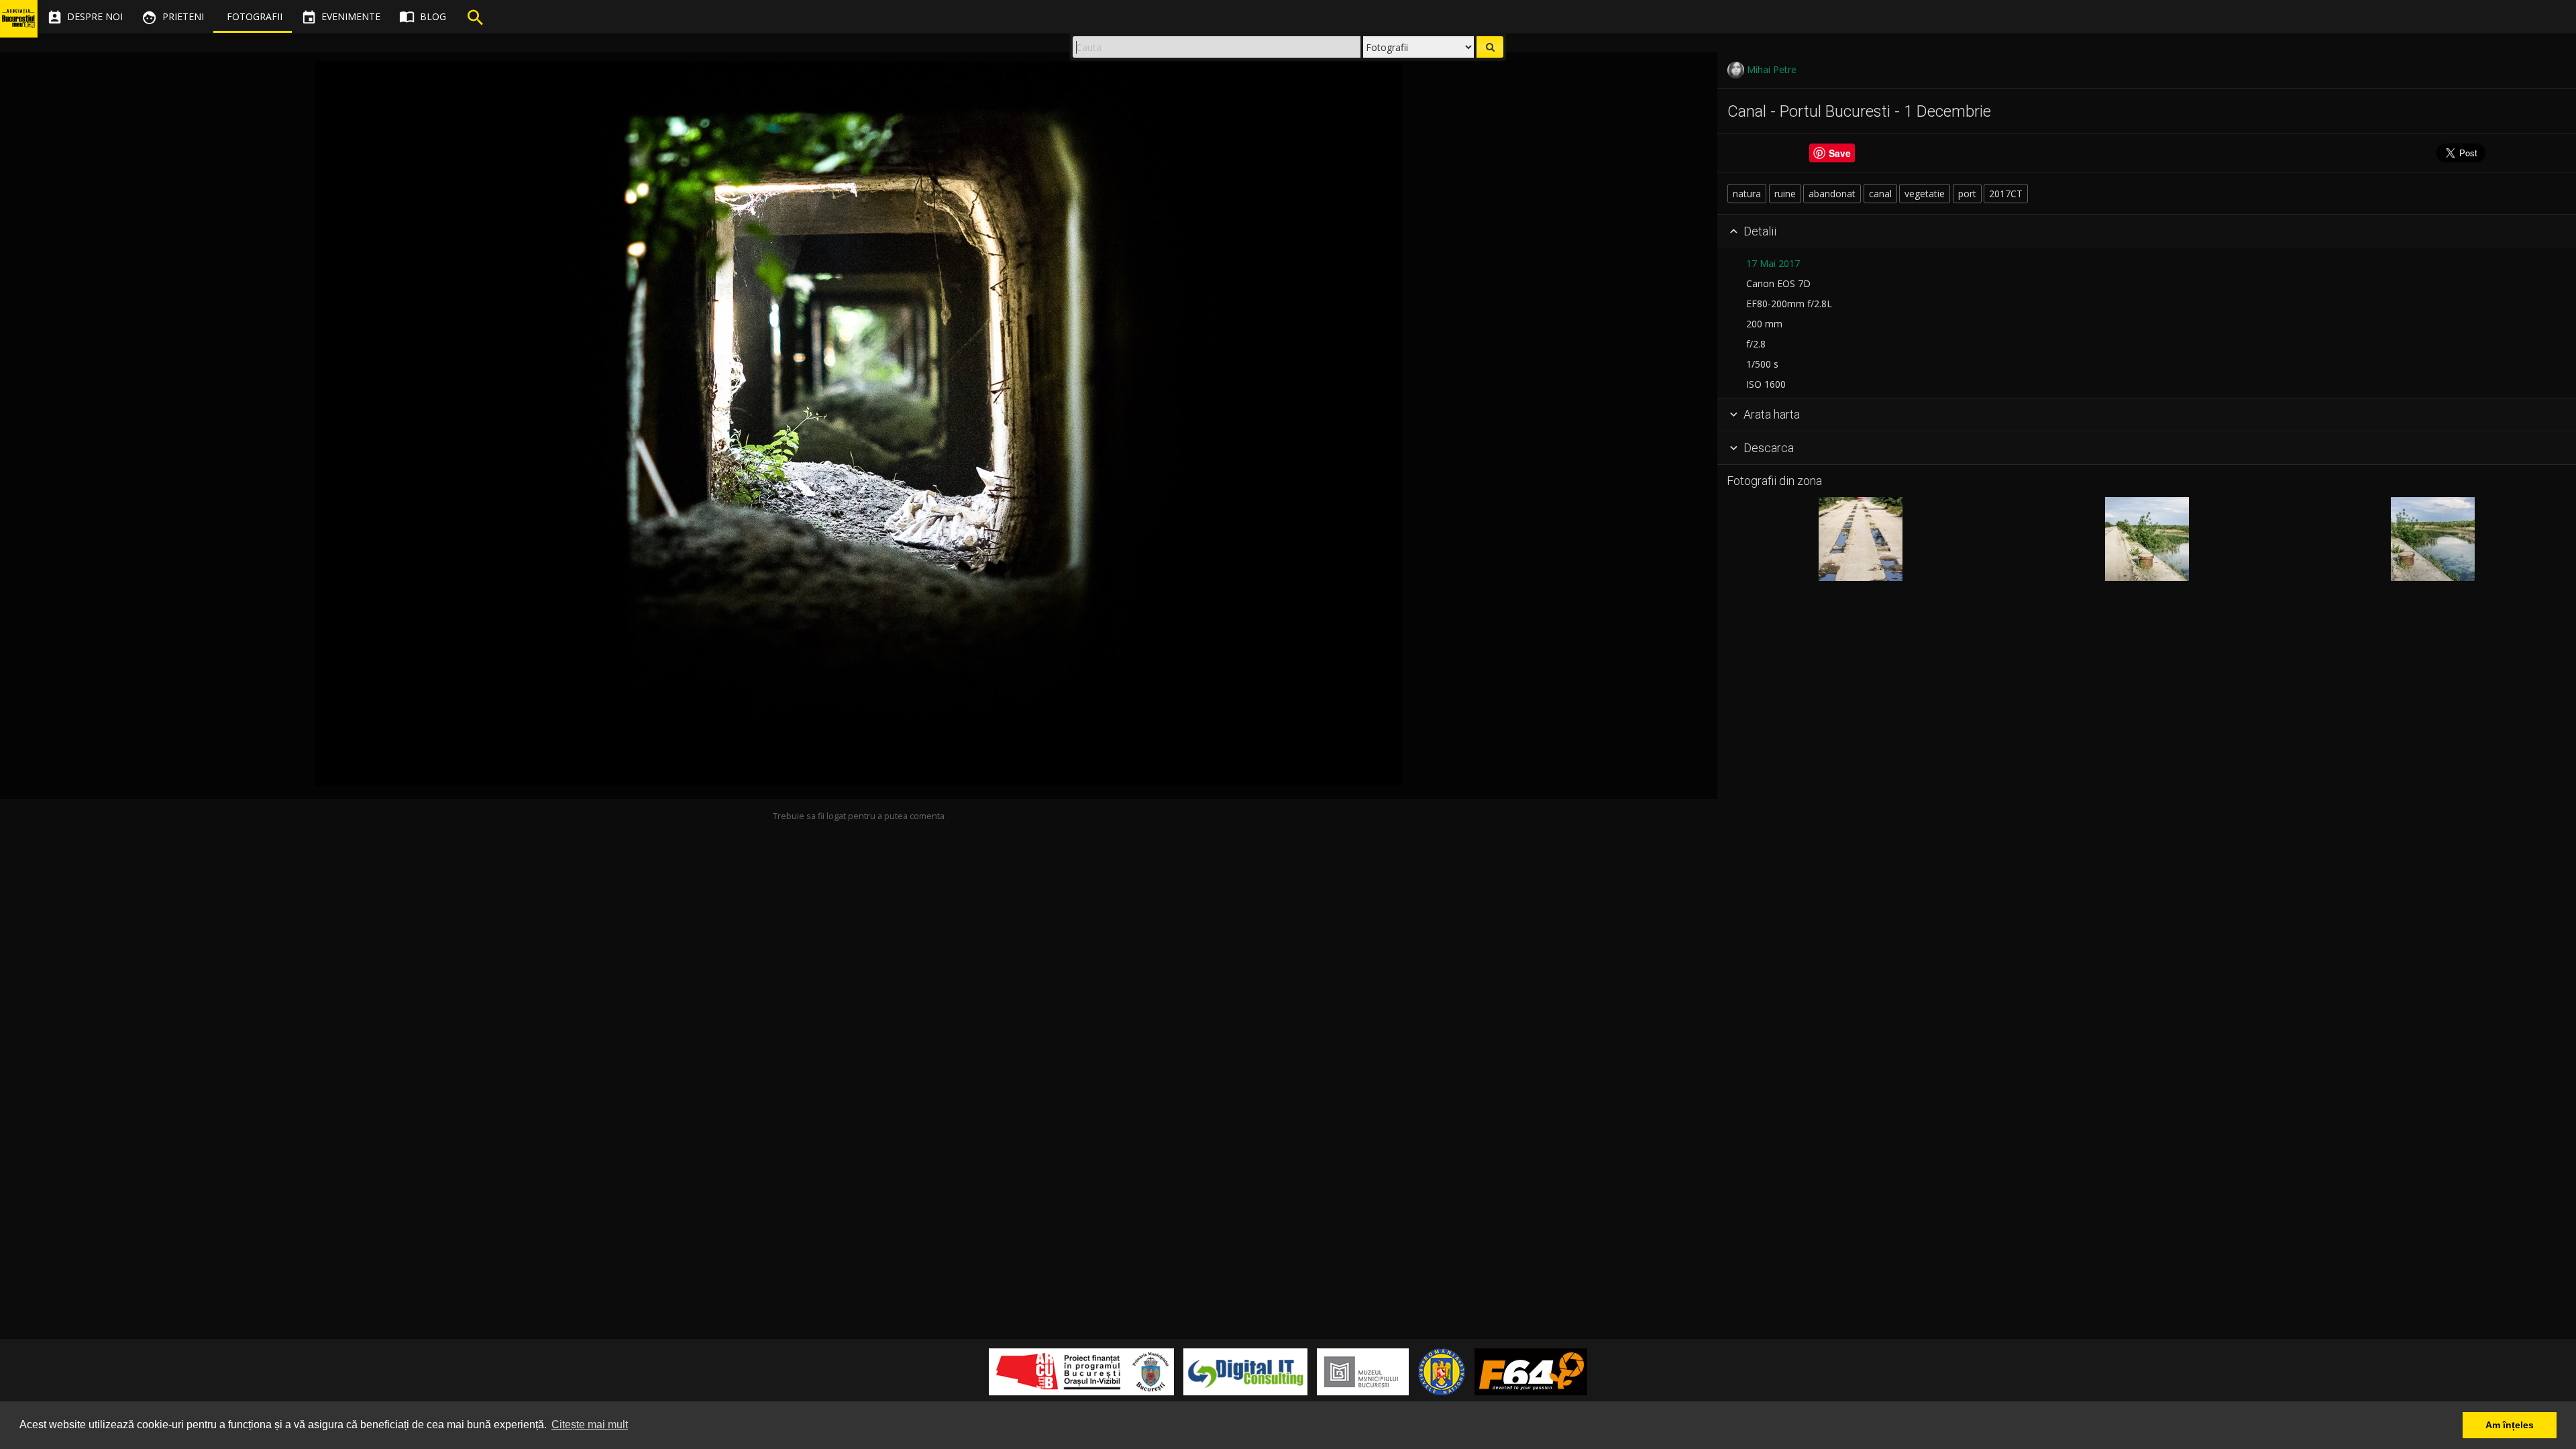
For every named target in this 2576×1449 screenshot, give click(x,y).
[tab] (2147, 231)
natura (1747, 194)
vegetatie (1925, 194)
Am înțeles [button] (2510, 1425)
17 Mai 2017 (1773, 263)
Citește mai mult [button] (590, 1425)
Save (1840, 153)
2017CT (2006, 194)
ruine (1785, 194)
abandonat (1832, 194)
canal (1880, 194)
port (1967, 194)
